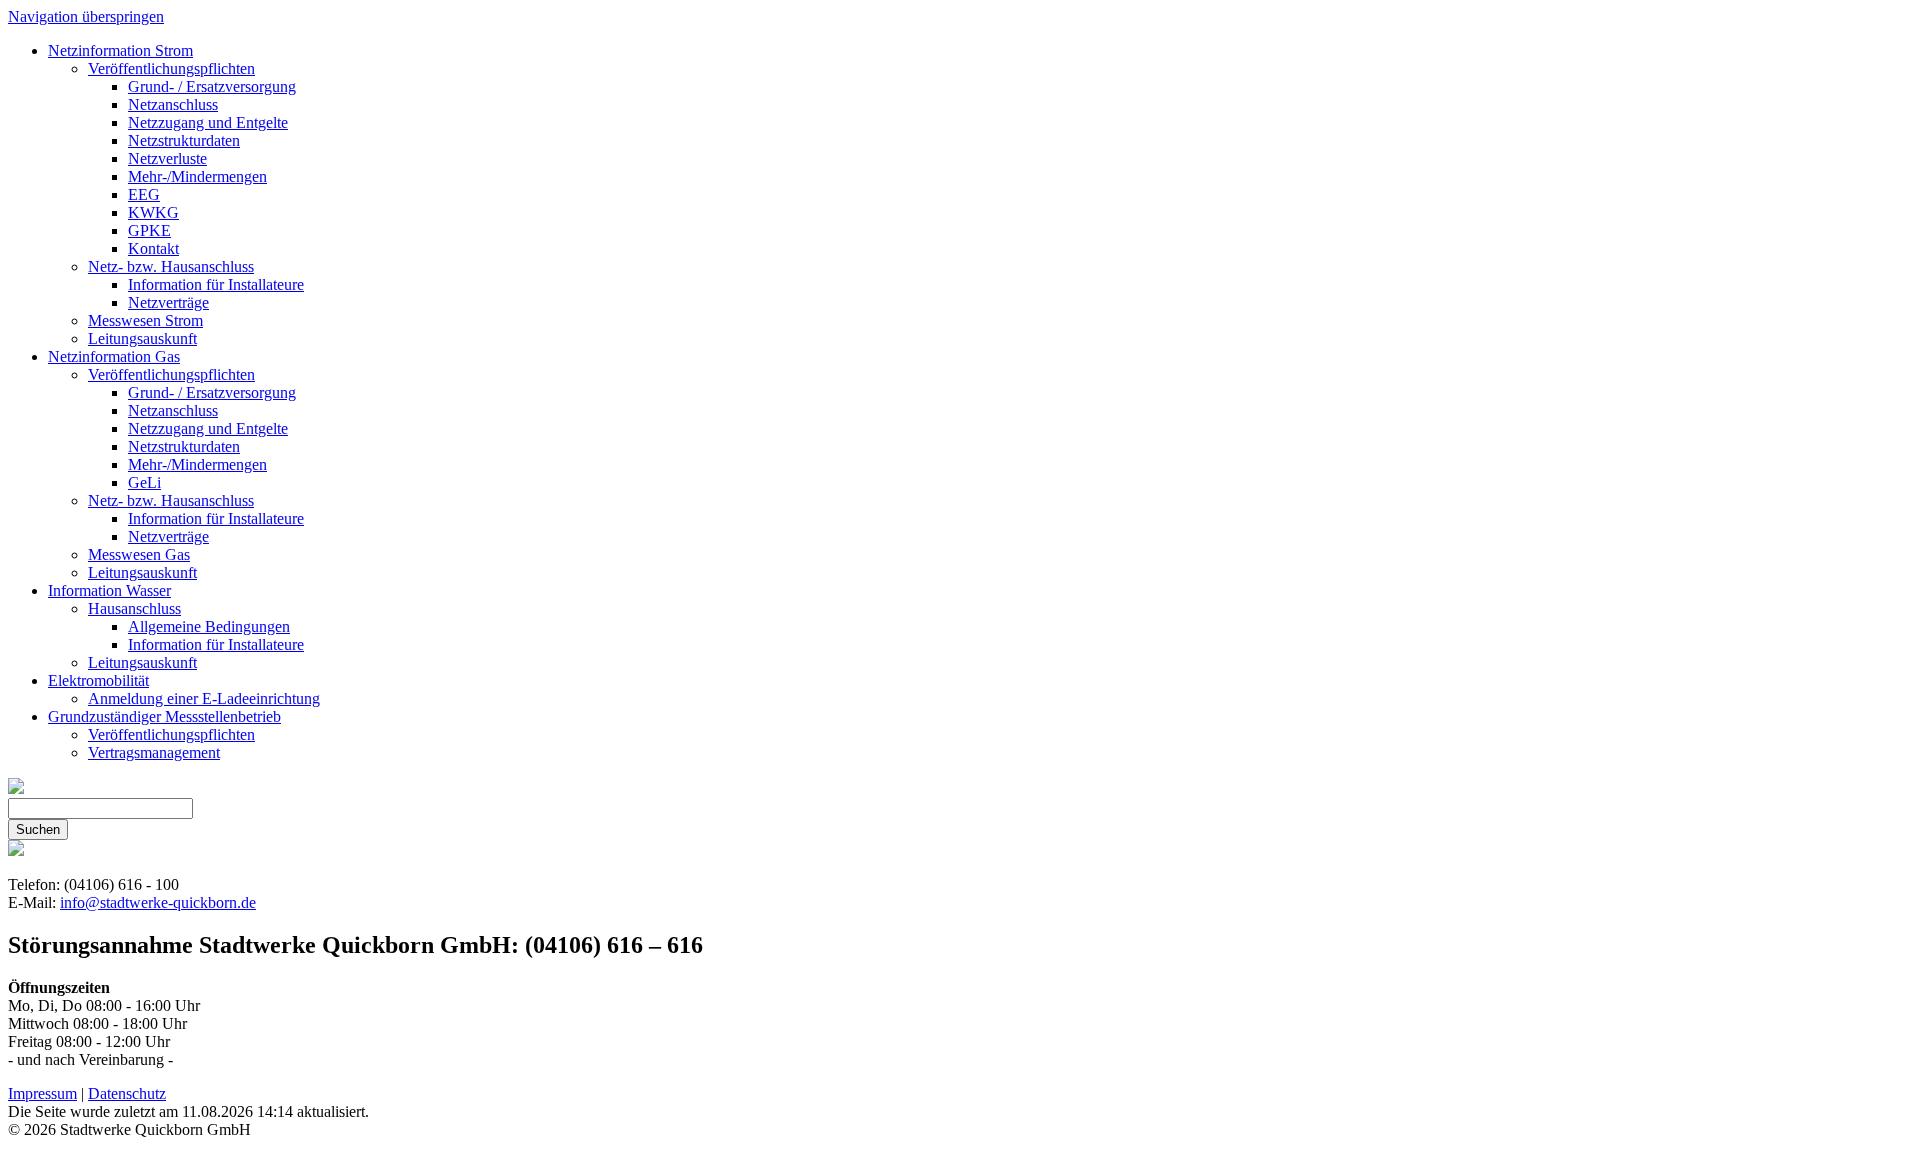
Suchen (38, 829)
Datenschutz (127, 1093)
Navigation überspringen (86, 16)
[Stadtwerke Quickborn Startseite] (16, 788)
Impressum (42, 1093)
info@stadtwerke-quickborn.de (158, 902)
